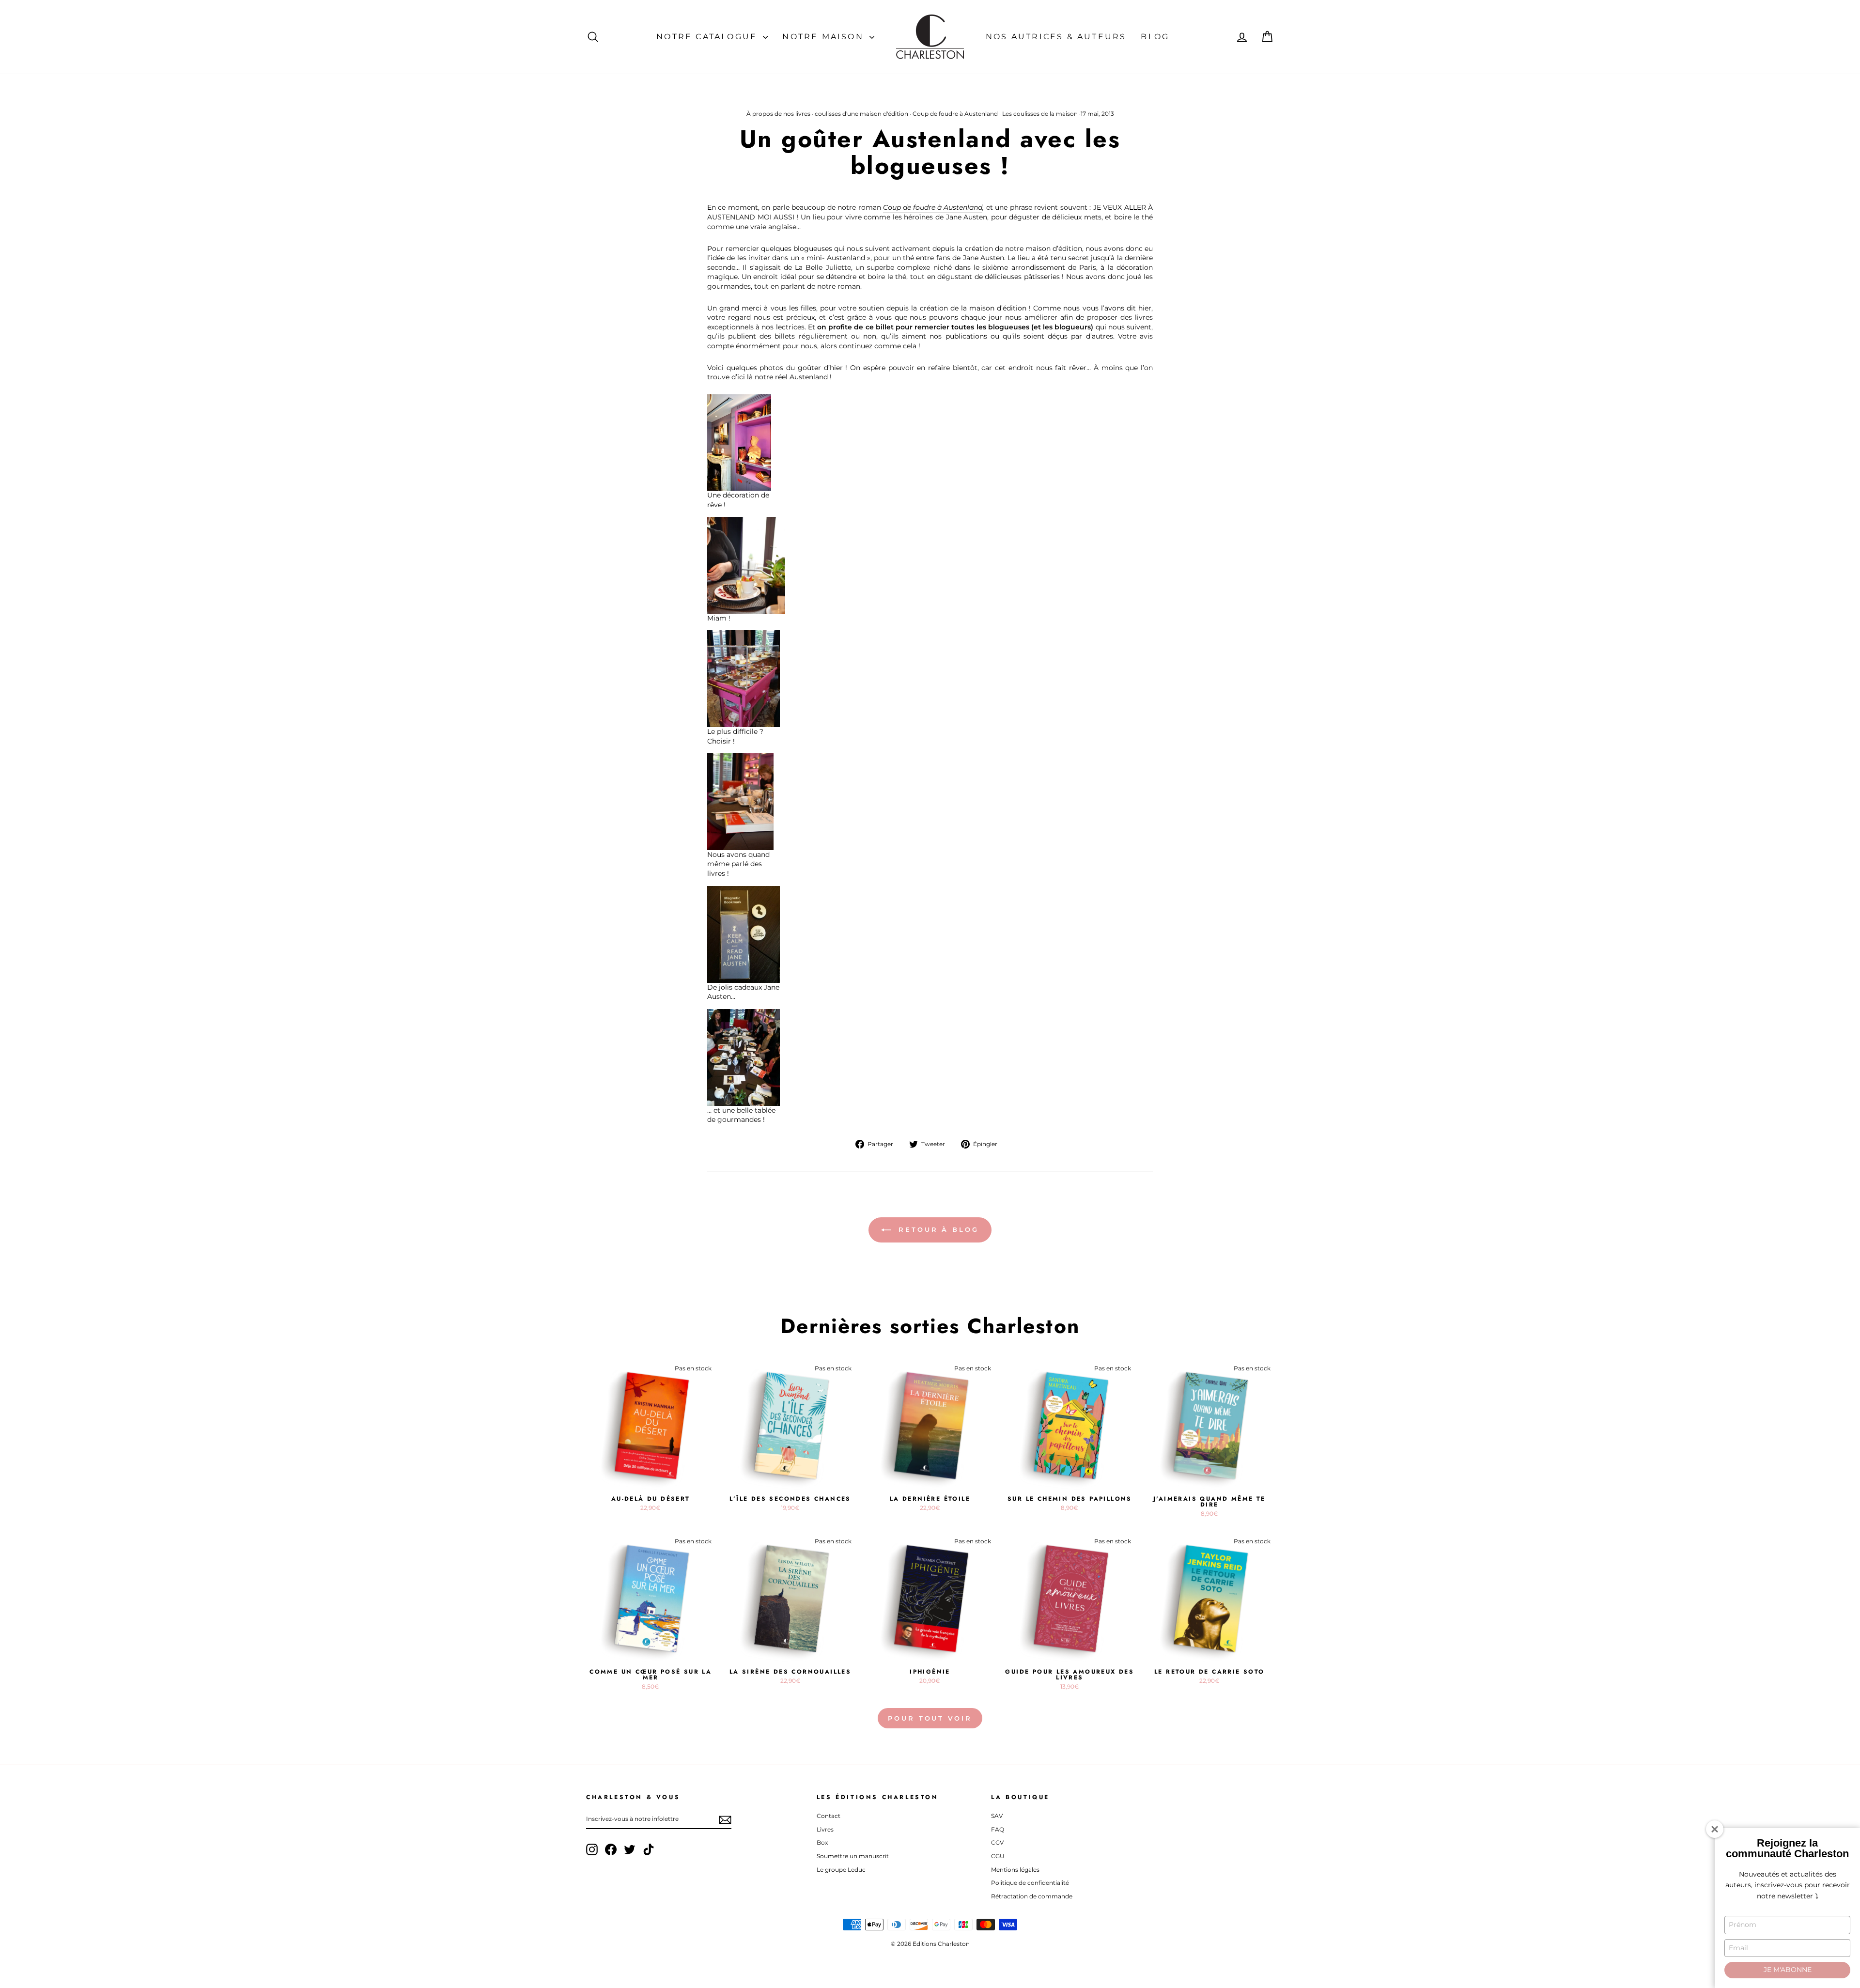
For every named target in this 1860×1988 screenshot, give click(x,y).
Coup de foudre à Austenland (955, 114)
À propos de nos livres (778, 114)
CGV (997, 1842)
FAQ (998, 1829)
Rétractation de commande (1032, 1896)
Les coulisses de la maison (1040, 114)
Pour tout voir (930, 1718)
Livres (825, 1829)
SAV (997, 1816)
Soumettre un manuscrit (853, 1856)
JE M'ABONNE (1788, 1970)
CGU (998, 1856)
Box (822, 1842)
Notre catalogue (708, 37)
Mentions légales (1015, 1870)
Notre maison (825, 37)
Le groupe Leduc (841, 1870)
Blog (1155, 37)
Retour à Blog (937, 1229)
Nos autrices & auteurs (1056, 37)
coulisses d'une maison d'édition (861, 114)
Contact (829, 1816)
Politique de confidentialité (1030, 1883)
